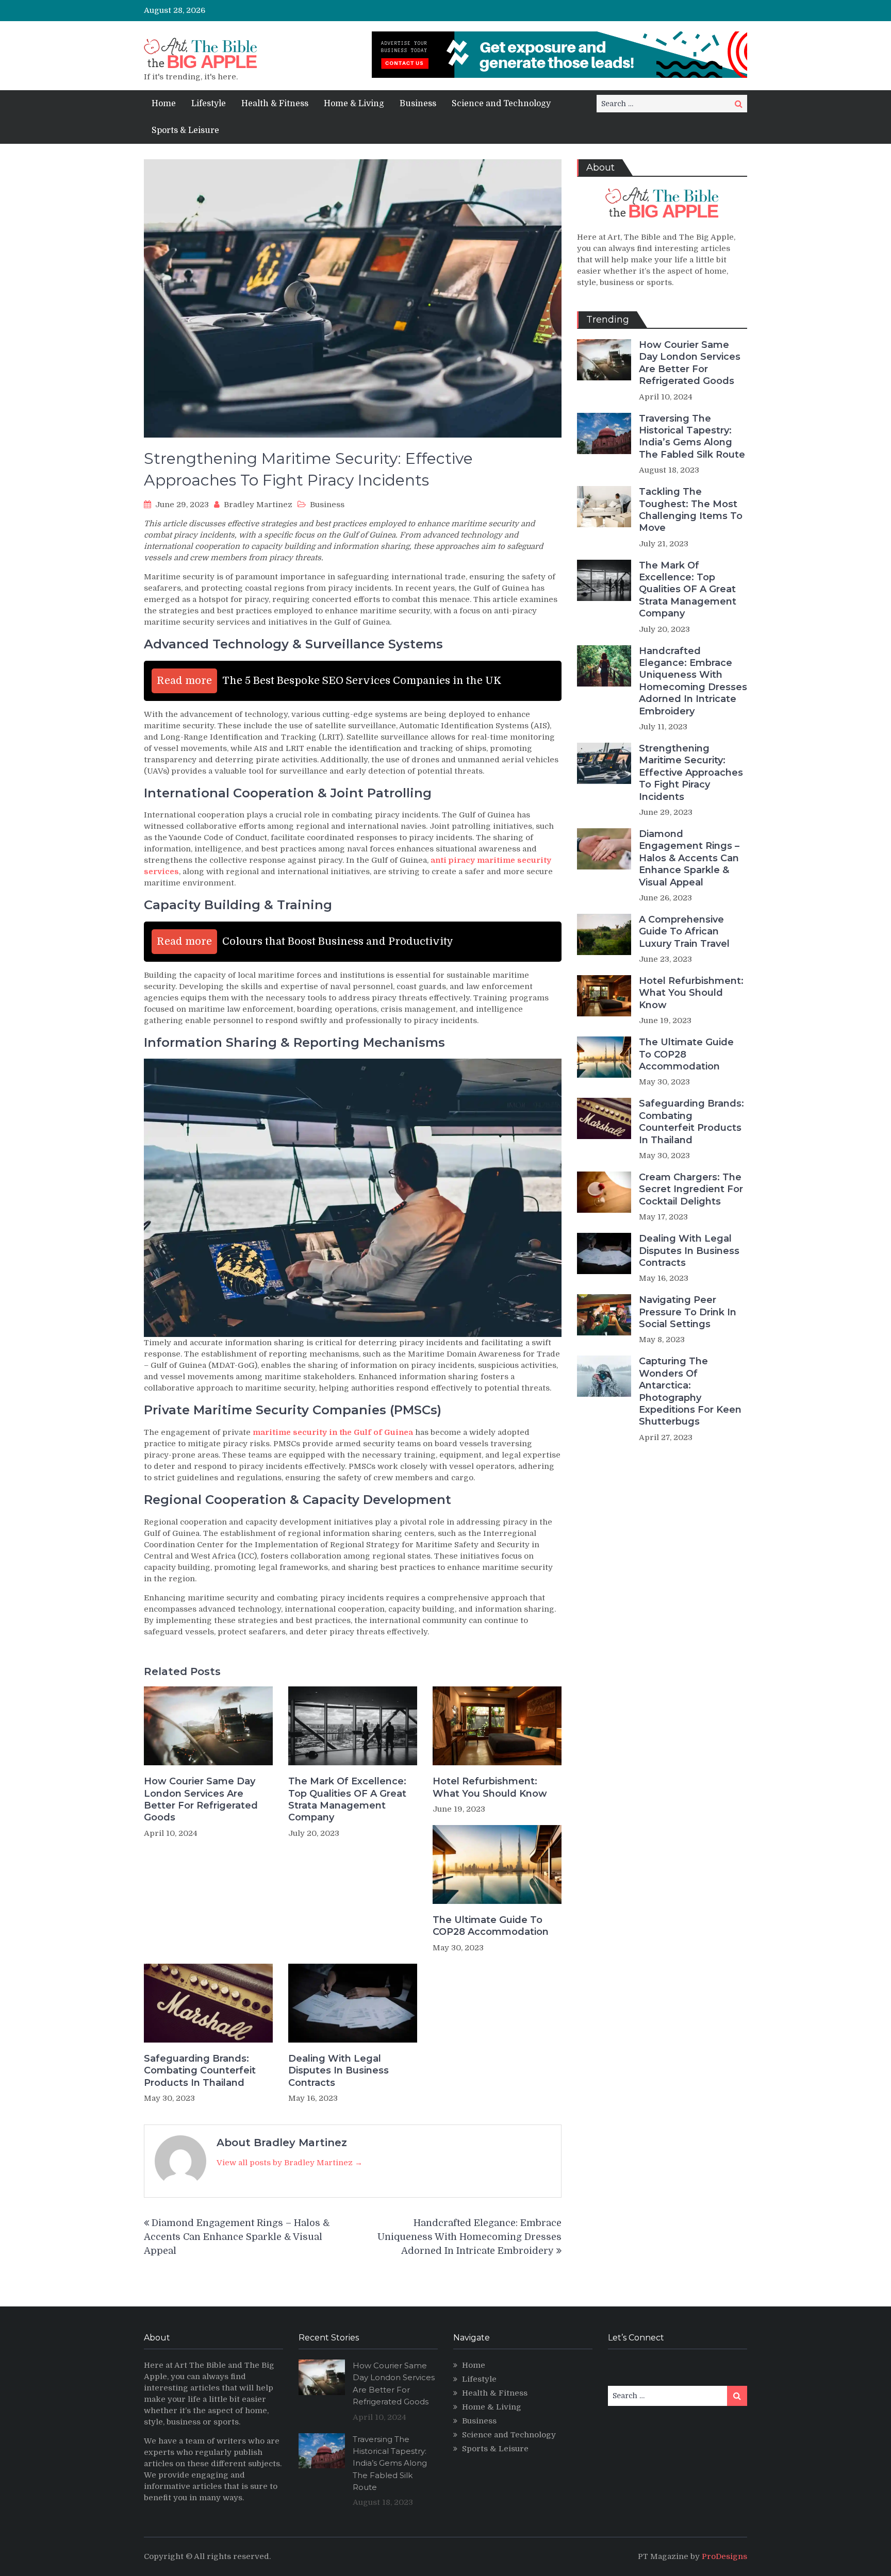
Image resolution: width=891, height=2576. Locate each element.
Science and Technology (501, 104)
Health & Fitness (275, 104)
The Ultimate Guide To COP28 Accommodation (491, 1926)
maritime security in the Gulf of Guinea (333, 1432)
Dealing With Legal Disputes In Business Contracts (339, 2071)
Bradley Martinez (258, 505)
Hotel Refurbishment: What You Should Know (490, 1787)
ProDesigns (724, 2556)
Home (164, 104)
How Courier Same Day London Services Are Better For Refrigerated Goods (201, 1799)
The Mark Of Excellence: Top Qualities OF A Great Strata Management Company (347, 1799)
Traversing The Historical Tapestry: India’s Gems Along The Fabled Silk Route (692, 437)
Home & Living (354, 104)
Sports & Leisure (185, 130)
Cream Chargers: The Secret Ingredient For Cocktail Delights (691, 1189)
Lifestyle (209, 104)
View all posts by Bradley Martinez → (290, 2163)
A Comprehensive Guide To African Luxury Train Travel (684, 932)
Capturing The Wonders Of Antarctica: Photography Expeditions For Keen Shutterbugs (690, 1391)
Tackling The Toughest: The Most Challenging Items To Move (691, 510)
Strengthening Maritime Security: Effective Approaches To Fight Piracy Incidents (691, 773)
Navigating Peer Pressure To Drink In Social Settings (688, 1312)
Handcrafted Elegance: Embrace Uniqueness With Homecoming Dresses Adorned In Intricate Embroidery (469, 2237)
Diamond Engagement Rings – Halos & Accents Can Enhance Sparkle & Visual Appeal (237, 2237)
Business (418, 104)
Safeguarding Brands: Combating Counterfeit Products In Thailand (200, 2071)
